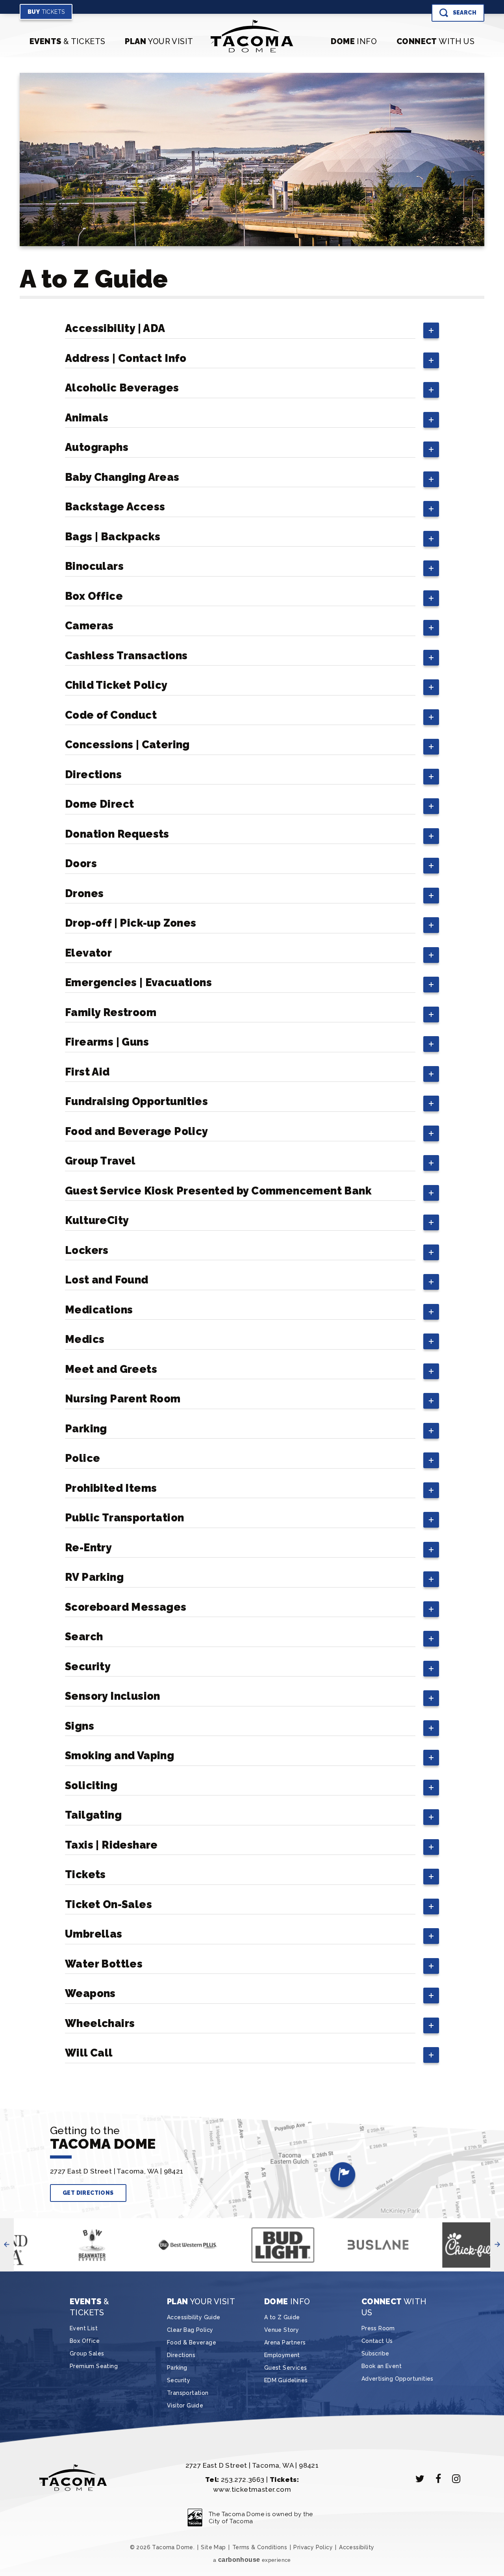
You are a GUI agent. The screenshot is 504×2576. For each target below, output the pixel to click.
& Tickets (67, 41)
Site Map (213, 2547)
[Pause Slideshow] (23, 2232)
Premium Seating (94, 2366)
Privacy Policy (313, 2547)
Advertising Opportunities (397, 2379)
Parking (177, 2368)
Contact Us (377, 2341)
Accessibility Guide (194, 2317)
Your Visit (159, 41)
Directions (181, 2355)
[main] (252, 1080)
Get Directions (88, 2193)
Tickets (46, 12)
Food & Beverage (192, 2342)
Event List (84, 2328)
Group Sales (87, 2353)
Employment (282, 2355)
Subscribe (375, 2353)
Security (179, 2380)
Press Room (378, 2328)
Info (354, 41)
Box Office (85, 2341)
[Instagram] (456, 2479)
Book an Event (382, 2366)
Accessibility (357, 2547)
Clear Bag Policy (190, 2330)
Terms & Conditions (260, 2547)
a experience (252, 2560)
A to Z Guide (282, 2317)
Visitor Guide (185, 2405)
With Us (435, 41)
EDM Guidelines (286, 2380)
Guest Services (286, 2368)
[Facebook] (438, 2479)
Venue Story (282, 2330)
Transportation (188, 2393)
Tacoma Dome (252, 36)
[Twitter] (420, 2479)
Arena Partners (285, 2342)
